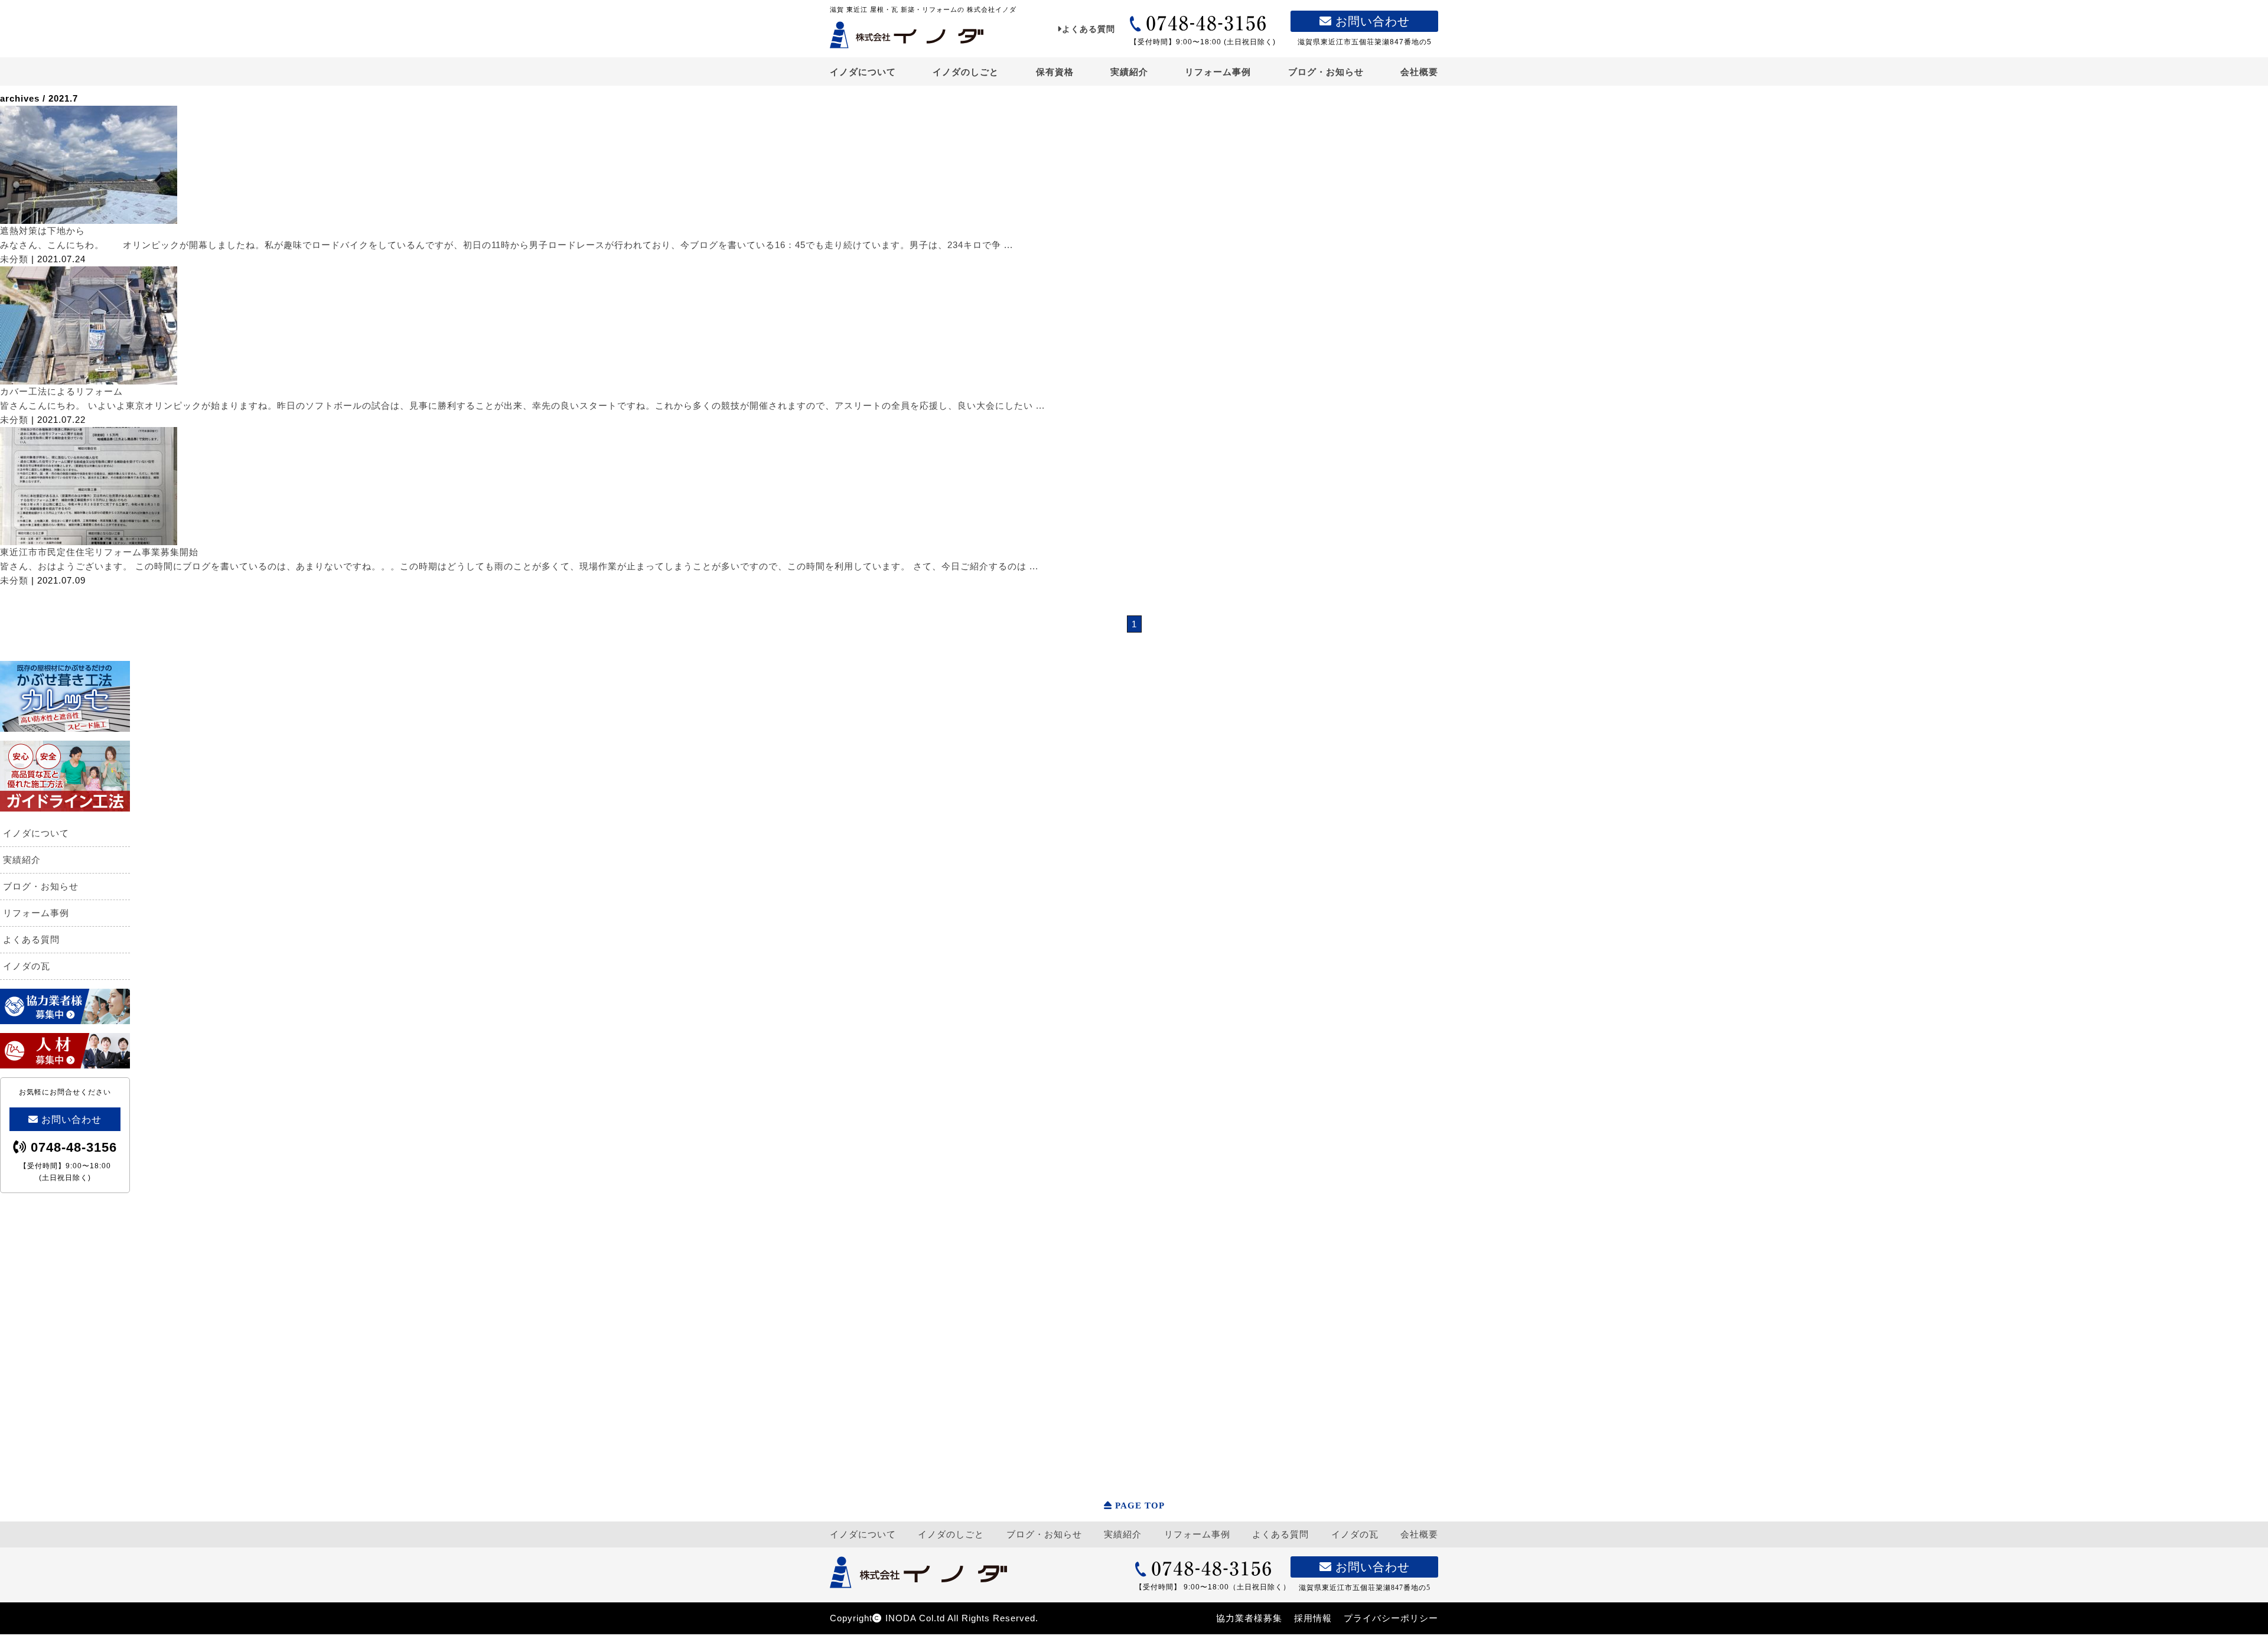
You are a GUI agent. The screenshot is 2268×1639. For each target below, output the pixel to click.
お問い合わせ (1371, 21)
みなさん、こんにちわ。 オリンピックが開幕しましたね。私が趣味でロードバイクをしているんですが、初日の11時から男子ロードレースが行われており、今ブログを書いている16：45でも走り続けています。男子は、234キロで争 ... (506, 245)
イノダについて (863, 72)
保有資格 (1055, 72)
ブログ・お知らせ (1326, 72)
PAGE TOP (1140, 1506)
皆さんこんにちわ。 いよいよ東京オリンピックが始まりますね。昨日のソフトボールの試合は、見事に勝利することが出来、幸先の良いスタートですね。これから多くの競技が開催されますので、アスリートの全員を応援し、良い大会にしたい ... (522, 405)
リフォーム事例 (1218, 72)
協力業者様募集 (1249, 1618)
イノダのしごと (966, 72)
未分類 (14, 259)
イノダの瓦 (27, 966)
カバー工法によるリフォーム (61, 391)
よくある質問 (1089, 29)
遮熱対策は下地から (43, 231)
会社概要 (1419, 72)
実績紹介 (1129, 72)
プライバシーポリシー (1391, 1618)
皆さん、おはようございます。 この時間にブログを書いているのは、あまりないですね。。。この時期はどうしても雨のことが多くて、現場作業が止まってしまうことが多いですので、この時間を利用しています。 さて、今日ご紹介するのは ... (519, 566)
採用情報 (1313, 1618)
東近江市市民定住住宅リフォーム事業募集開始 (99, 552)
